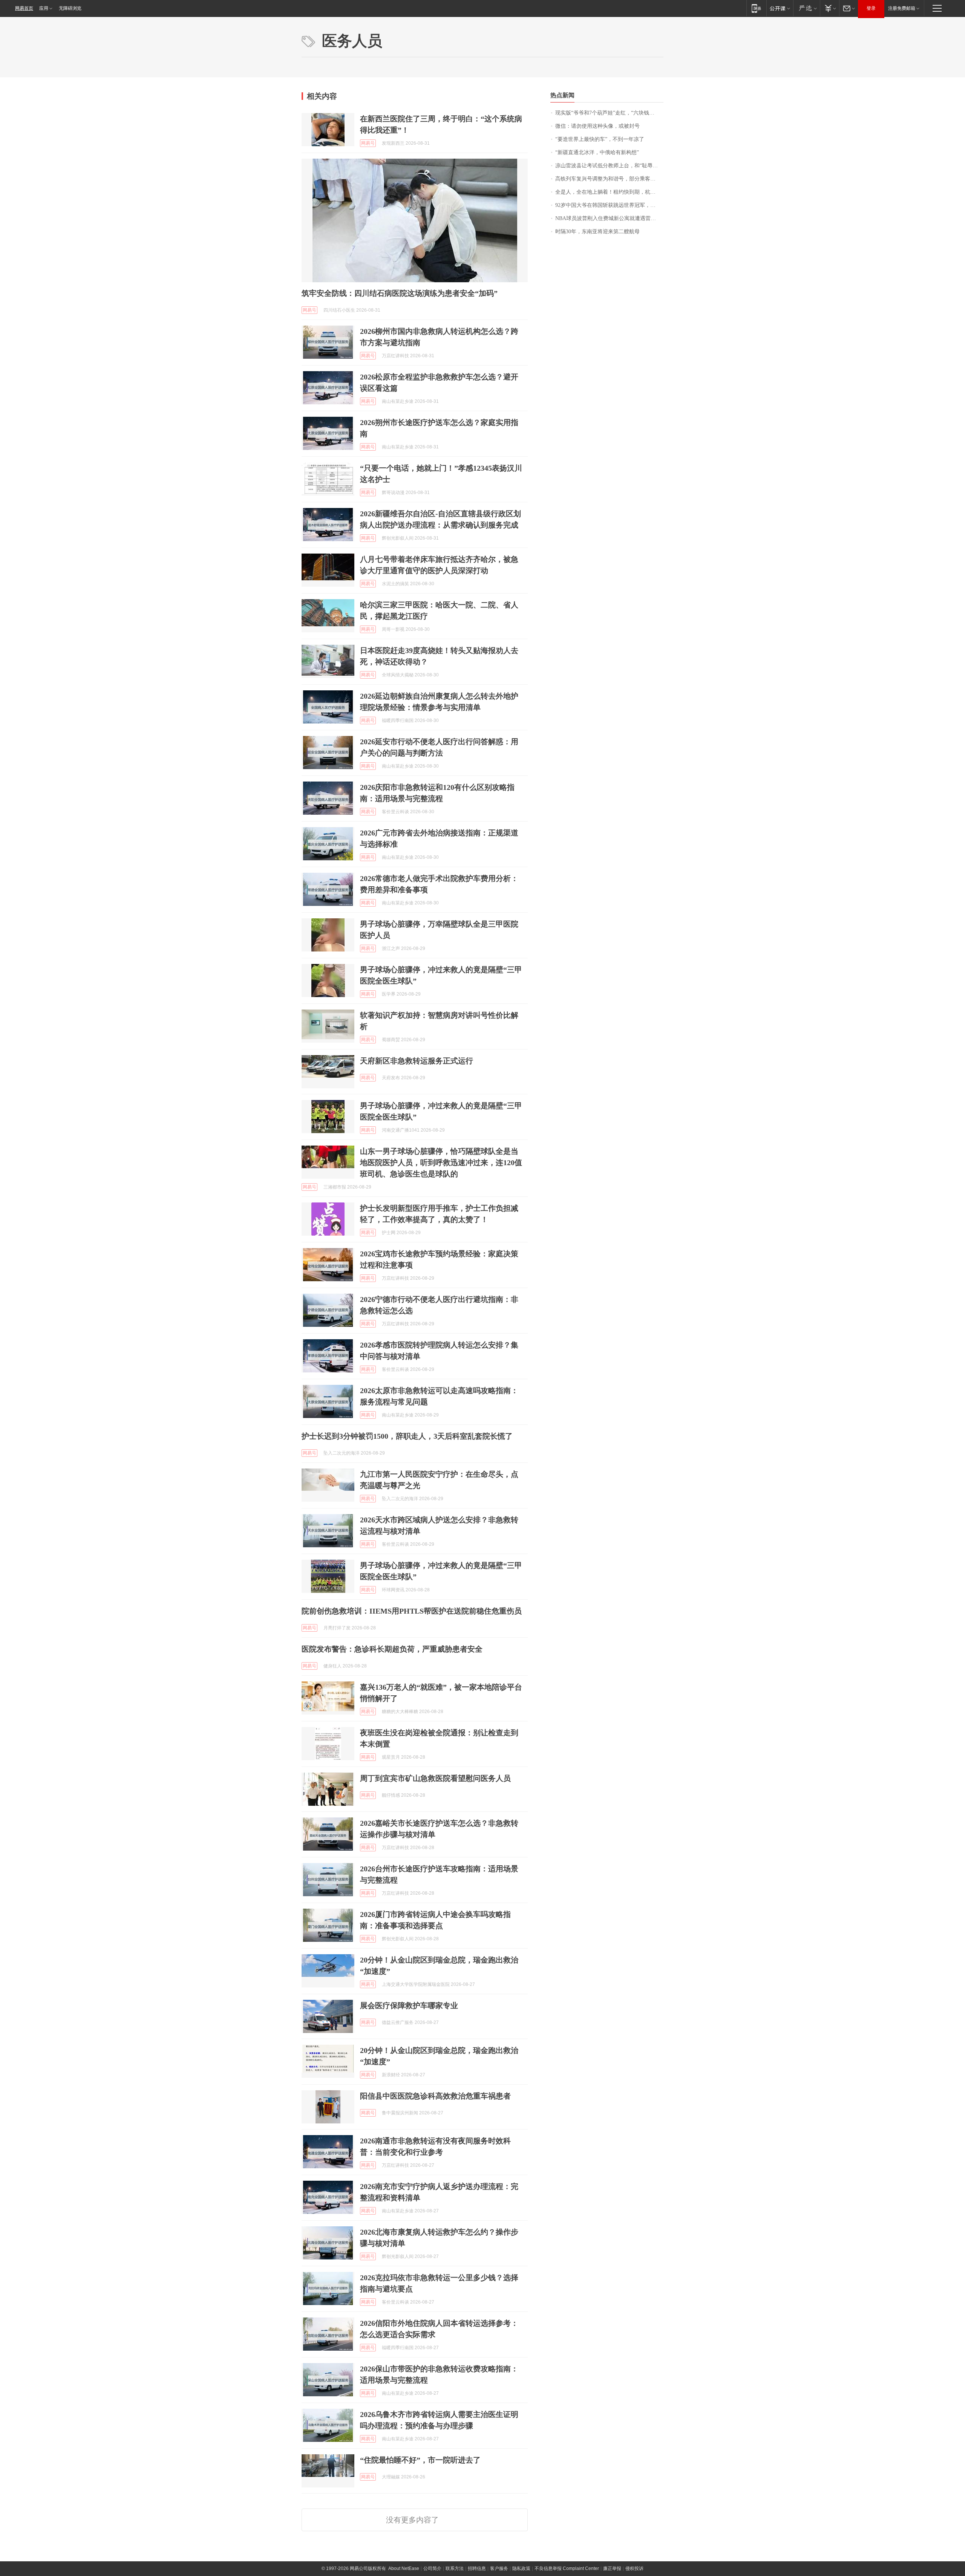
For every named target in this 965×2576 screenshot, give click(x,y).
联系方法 (455, 2568)
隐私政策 (521, 2568)
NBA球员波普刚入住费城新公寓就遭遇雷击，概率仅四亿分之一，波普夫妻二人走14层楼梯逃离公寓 (609, 218)
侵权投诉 (634, 2568)
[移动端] (756, 8)
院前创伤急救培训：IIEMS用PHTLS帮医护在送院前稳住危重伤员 (412, 1611)
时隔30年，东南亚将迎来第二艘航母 (597, 232)
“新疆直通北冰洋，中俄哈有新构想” (597, 152)
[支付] (829, 8)
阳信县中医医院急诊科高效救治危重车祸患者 (435, 2096)
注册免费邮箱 (902, 8)
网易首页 (24, 8)
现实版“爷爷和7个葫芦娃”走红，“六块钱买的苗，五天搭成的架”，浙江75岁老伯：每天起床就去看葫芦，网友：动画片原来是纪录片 (609, 113)
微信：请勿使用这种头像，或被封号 (597, 126)
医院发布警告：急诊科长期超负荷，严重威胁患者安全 (392, 1649)
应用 (44, 8)
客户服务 (499, 2568)
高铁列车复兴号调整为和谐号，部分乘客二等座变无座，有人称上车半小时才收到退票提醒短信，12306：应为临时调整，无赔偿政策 (609, 179)
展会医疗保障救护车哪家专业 (409, 2005)
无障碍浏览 (70, 8)
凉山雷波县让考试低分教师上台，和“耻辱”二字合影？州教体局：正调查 (609, 166)
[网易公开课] (780, 8)
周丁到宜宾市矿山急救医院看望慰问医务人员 (435, 1778)
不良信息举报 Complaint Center (567, 2568)
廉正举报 (612, 2568)
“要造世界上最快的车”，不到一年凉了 (600, 139)
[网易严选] (806, 8)
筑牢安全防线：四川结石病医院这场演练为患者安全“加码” (400, 293)
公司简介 (432, 2568)
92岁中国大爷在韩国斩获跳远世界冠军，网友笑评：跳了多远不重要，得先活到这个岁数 (609, 205)
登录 (871, 8)
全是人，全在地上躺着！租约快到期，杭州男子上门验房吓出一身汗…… (609, 192)
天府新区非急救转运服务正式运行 (417, 1061)
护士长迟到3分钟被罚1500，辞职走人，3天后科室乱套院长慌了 (407, 1436)
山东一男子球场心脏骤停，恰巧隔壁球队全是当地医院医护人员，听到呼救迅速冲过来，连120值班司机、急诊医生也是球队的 (441, 1163)
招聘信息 (477, 2568)
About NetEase (404, 2568)
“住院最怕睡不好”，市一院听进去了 (420, 2460)
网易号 (368, 143)
